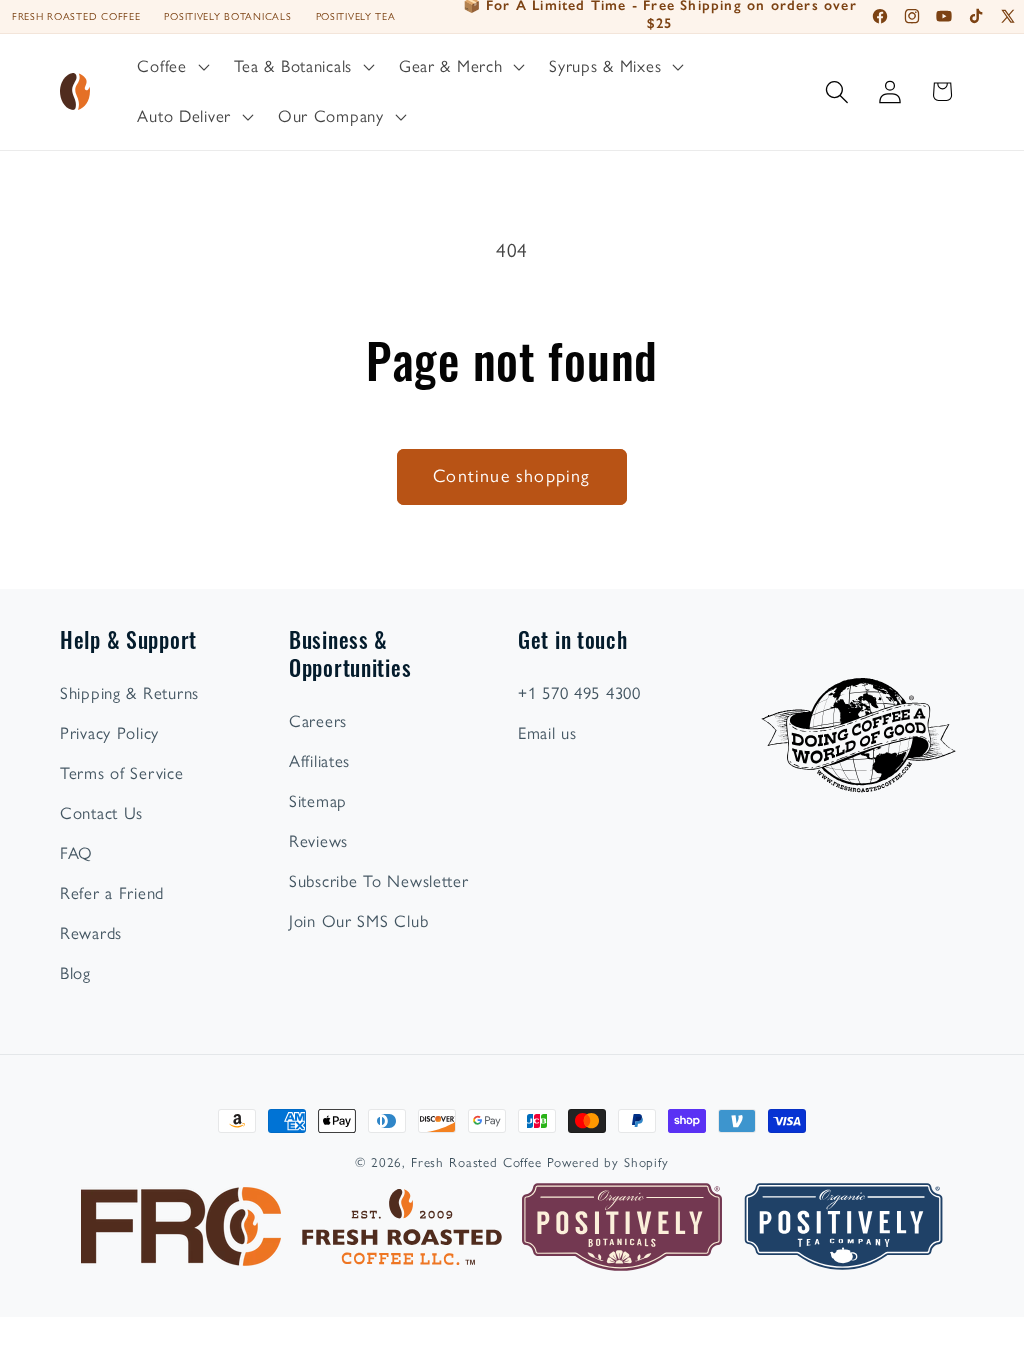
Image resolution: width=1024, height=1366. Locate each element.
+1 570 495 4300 (579, 693)
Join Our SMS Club (358, 921)
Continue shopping (511, 476)
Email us (547, 733)
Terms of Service (122, 773)
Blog (75, 973)
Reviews (318, 841)
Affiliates (319, 761)
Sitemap (318, 801)
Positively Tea (356, 16)
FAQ (76, 853)
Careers (318, 721)
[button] (171, 67)
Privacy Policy (109, 733)
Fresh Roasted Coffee (76, 16)
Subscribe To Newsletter (379, 881)
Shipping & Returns (129, 693)
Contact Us (101, 813)
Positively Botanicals (227, 16)
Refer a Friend (112, 893)
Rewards (91, 933)
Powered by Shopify (608, 1162)
